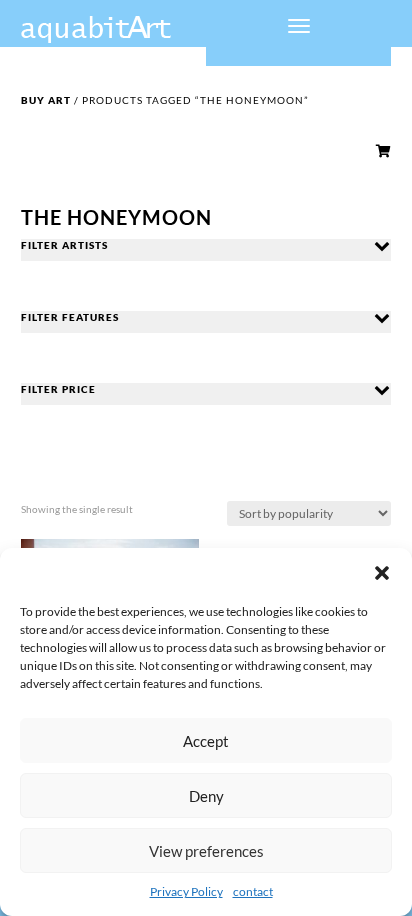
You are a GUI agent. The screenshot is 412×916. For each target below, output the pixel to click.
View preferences (206, 851)
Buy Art (46, 100)
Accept (206, 741)
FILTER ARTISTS (64, 245)
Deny (206, 796)
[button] (382, 573)
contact (253, 891)
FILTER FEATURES (70, 317)
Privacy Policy (186, 891)
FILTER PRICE (58, 389)
